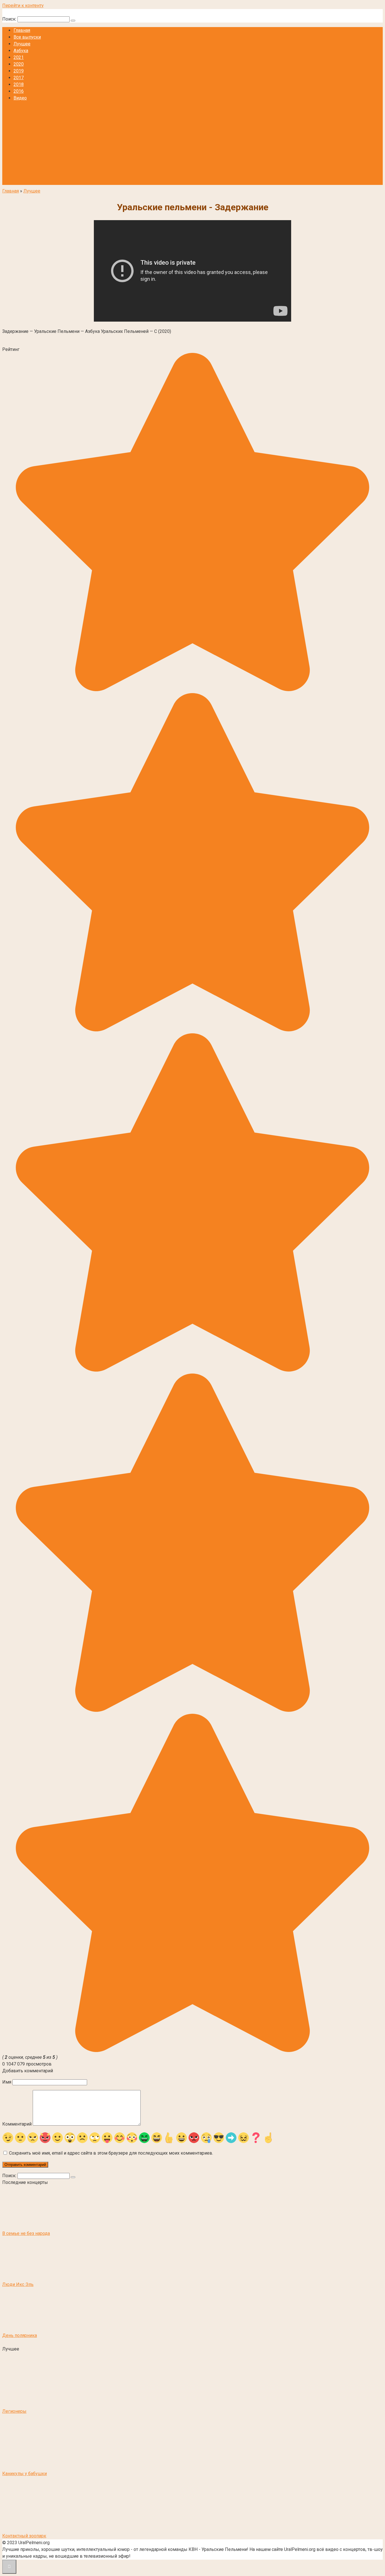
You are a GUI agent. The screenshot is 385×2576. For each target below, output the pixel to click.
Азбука (21, 51)
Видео (20, 98)
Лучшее (22, 44)
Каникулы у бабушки (25, 2474)
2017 (19, 78)
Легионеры (14, 2411)
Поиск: (10, 19)
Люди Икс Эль (18, 2284)
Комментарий (17, 2124)
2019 (19, 71)
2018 (19, 84)
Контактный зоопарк (24, 2536)
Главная (22, 30)
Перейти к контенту (23, 5)
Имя (7, 2082)
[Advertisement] (193, 145)
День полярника (20, 2335)
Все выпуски (27, 37)
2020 (19, 64)
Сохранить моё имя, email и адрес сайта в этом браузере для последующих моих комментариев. (111, 2153)
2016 (19, 91)
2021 (19, 57)
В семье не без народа (26, 2233)
